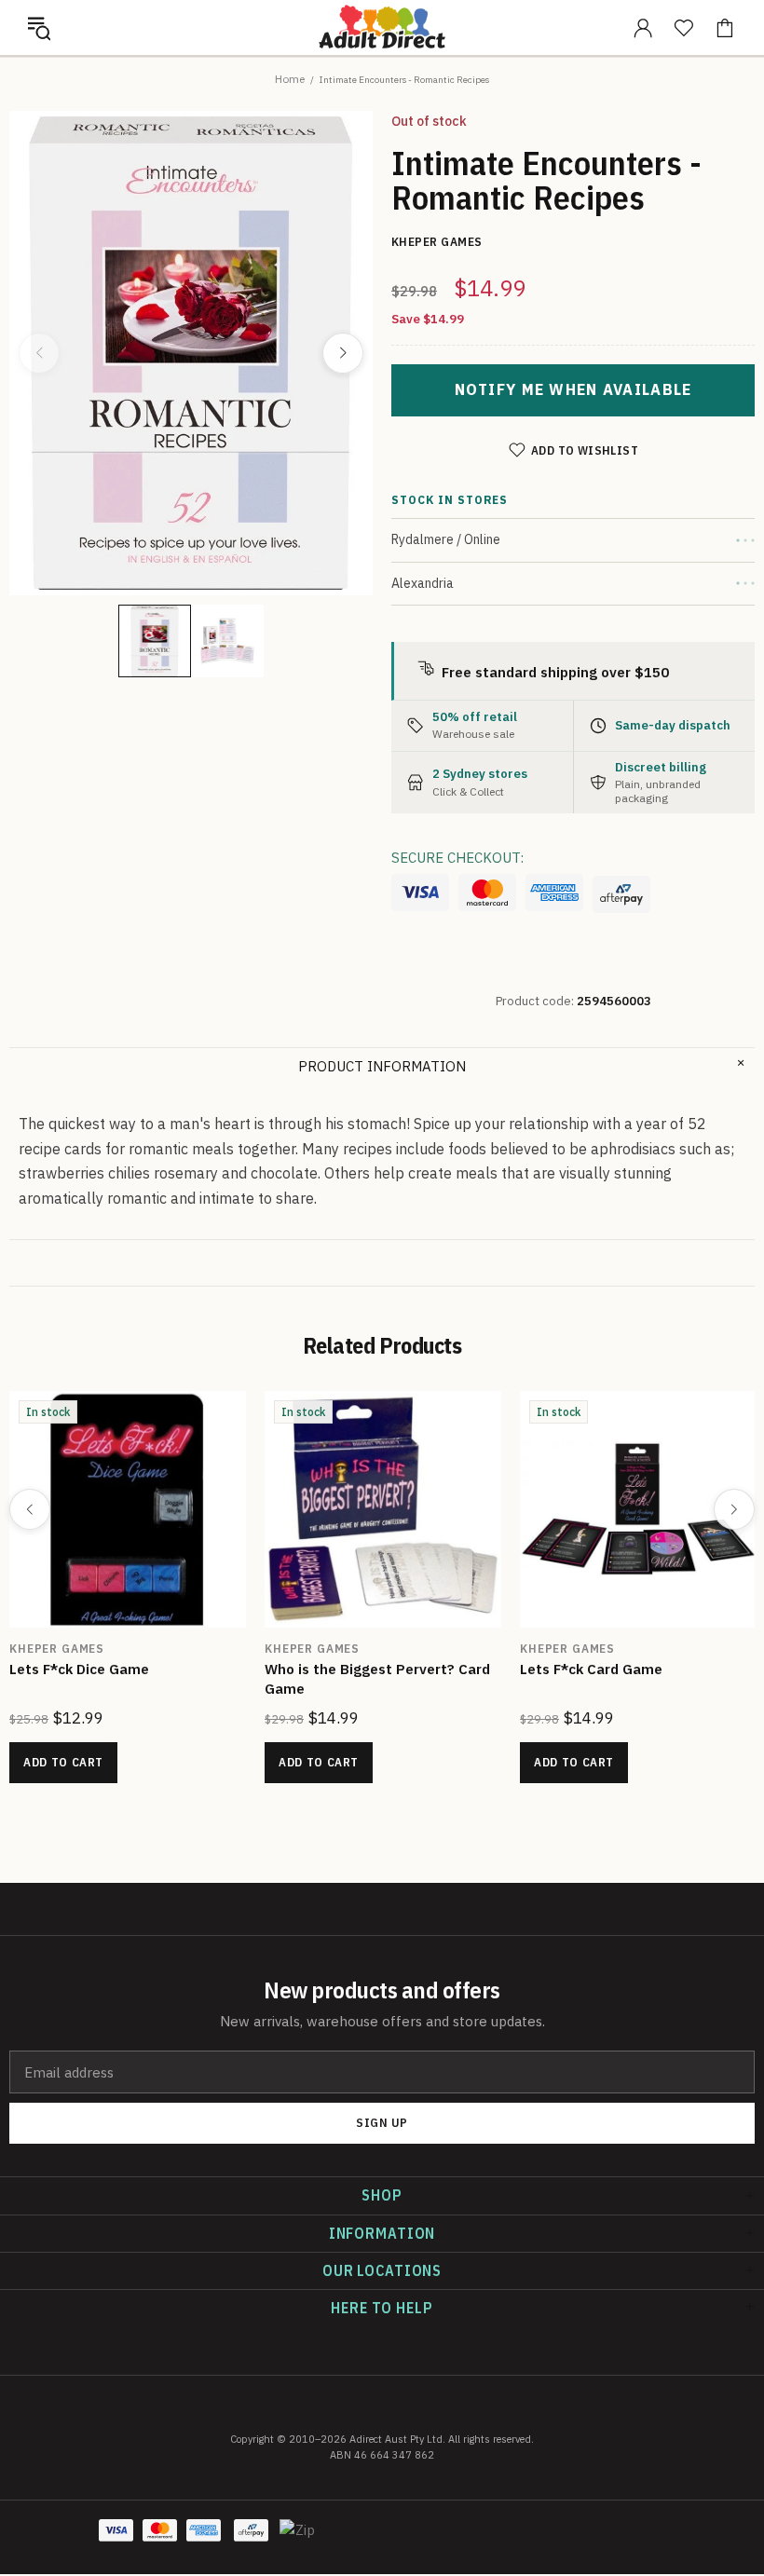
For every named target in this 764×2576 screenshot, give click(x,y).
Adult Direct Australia (382, 27)
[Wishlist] (684, 28)
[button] (39, 28)
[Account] (643, 28)
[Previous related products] (30, 1509)
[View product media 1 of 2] (155, 641)
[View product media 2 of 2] (227, 641)
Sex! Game (301, 1669)
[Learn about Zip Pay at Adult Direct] (298, 2540)
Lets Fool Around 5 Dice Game (111, 1669)
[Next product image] (343, 353)
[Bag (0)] (725, 28)
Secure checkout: (457, 858)
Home (290, 79)
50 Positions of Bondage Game (625, 1669)
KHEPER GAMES (57, 1649)
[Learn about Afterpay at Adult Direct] (621, 894)
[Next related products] (734, 1509)
